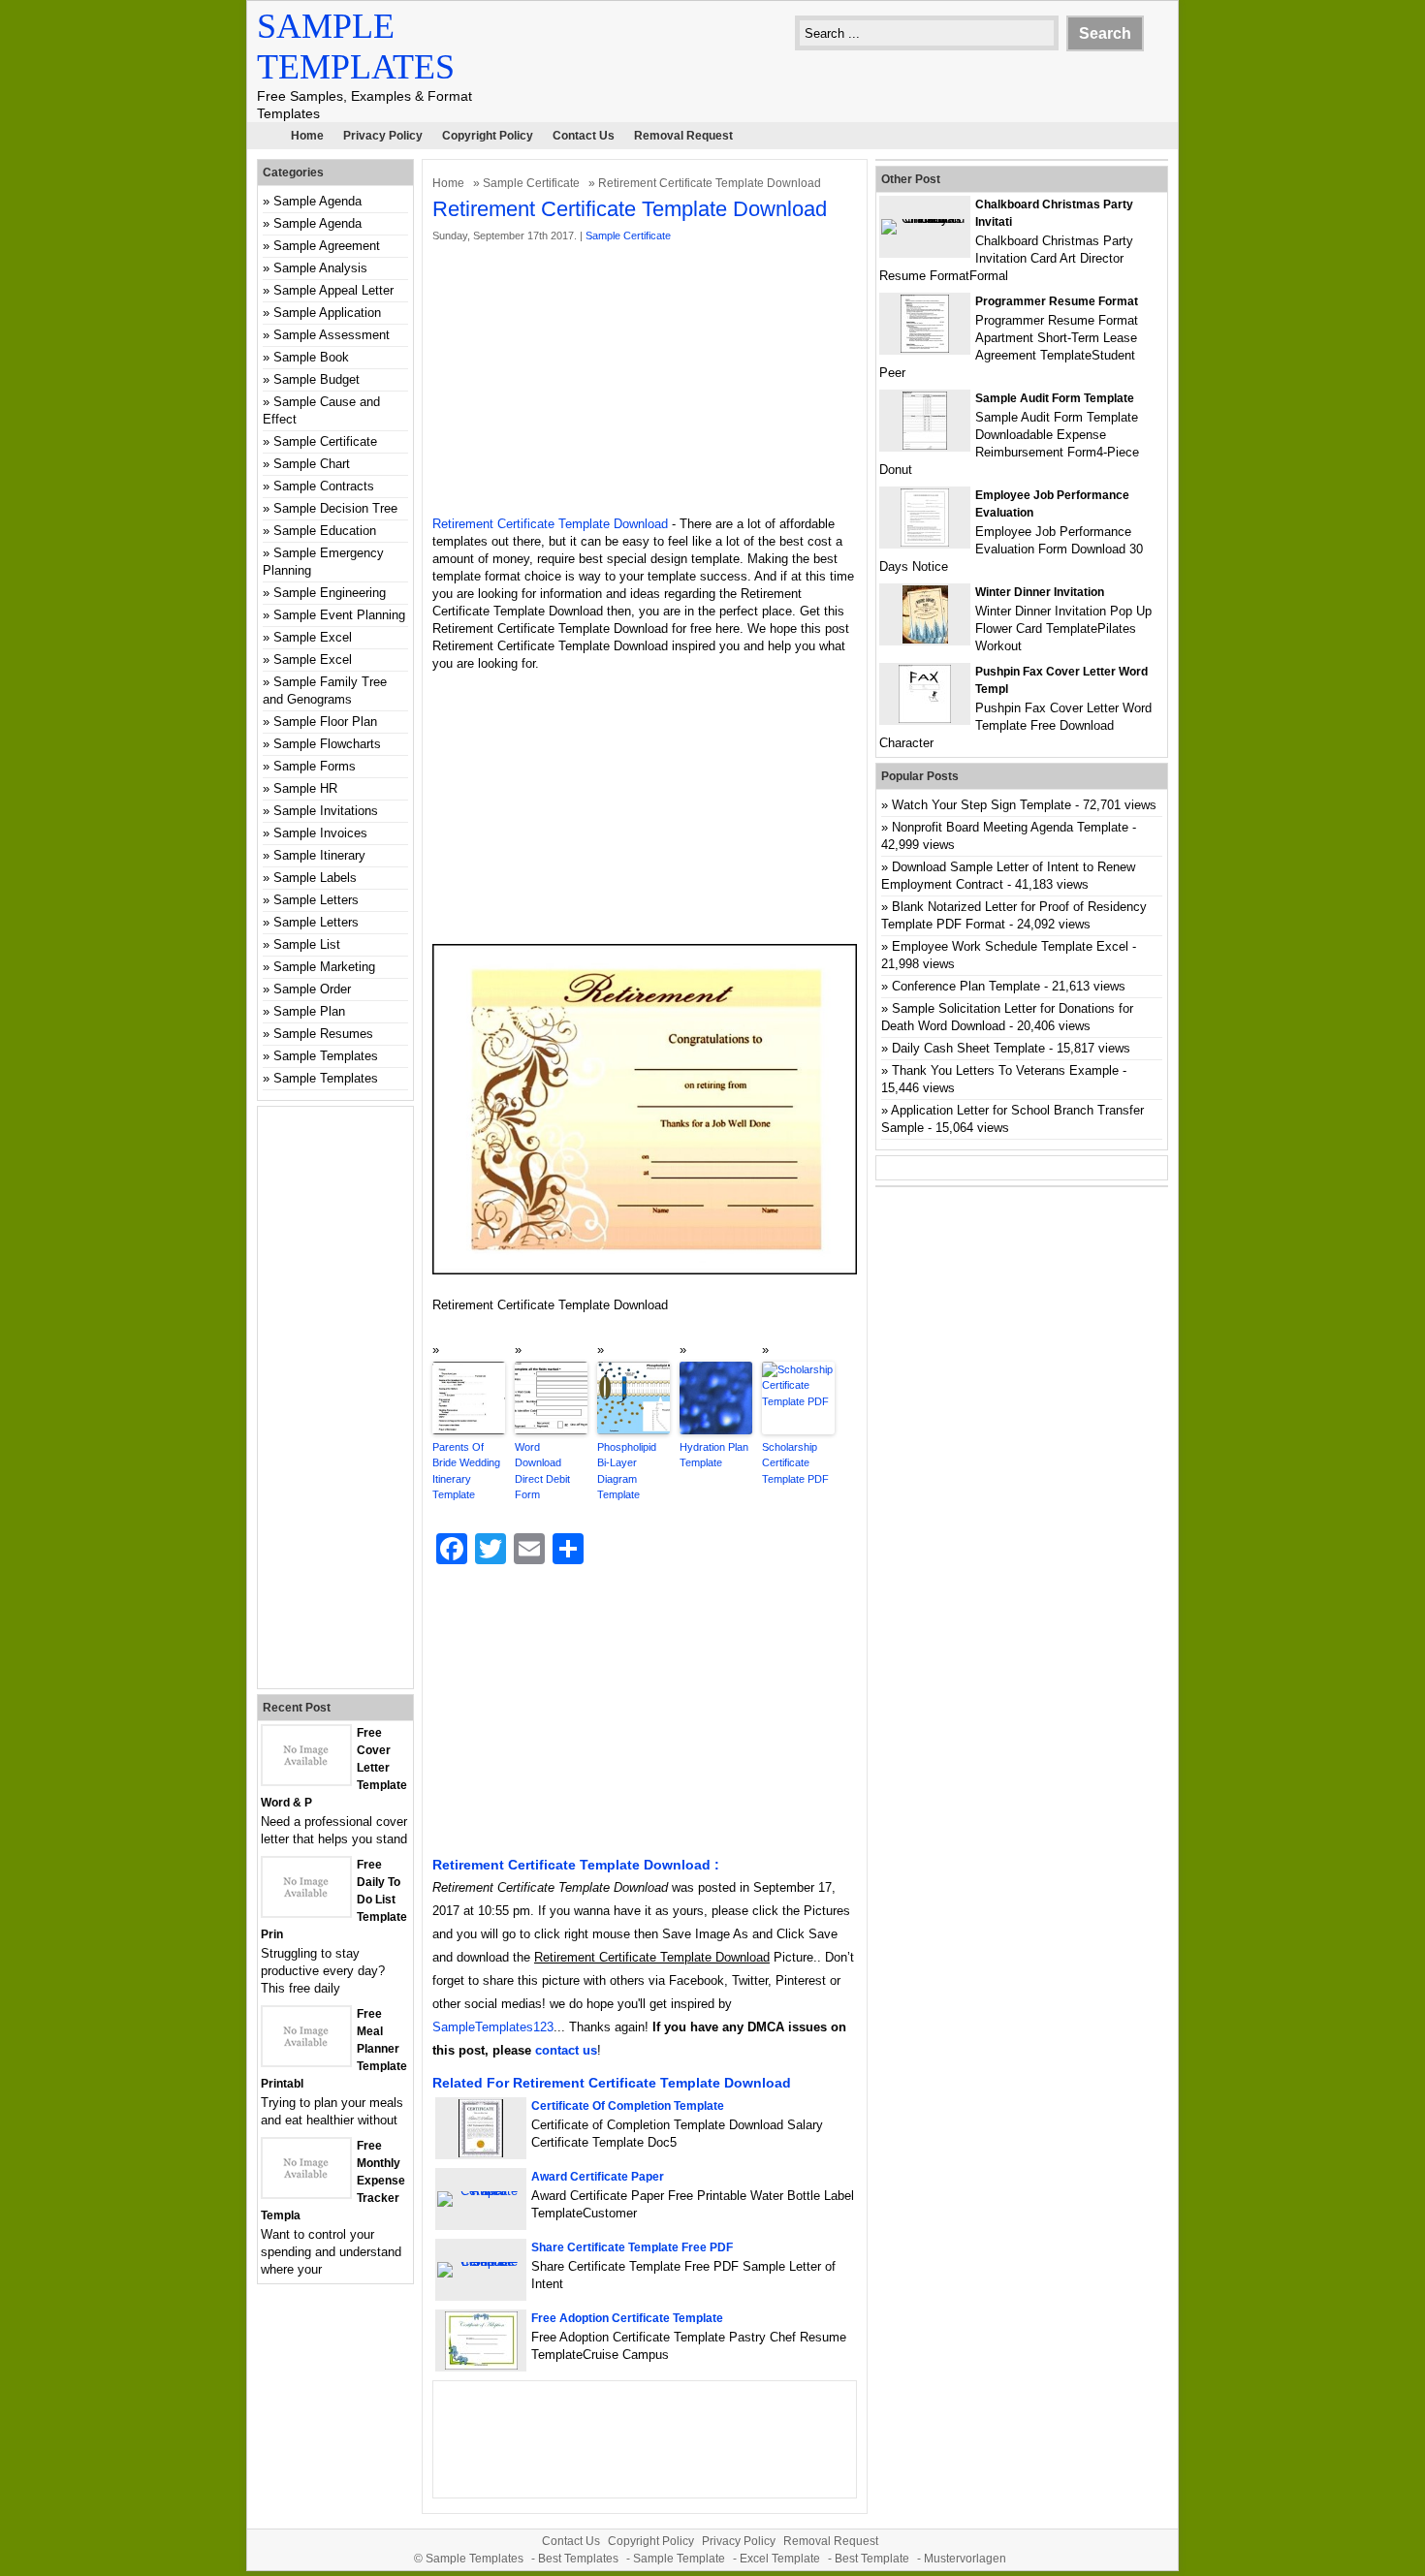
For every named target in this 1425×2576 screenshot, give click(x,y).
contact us (566, 2050)
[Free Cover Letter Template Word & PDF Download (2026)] (306, 1780)
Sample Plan (309, 1011)
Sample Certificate (531, 183)
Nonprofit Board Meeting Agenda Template (1010, 827)
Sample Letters (316, 900)
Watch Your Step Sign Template (982, 805)
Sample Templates (326, 1056)
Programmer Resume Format (1057, 301)
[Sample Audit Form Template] (925, 445)
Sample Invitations (326, 811)
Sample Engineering (330, 593)
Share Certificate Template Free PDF (632, 2247)
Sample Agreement (327, 246)
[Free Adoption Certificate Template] (481, 2365)
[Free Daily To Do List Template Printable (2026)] (306, 1912)
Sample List (307, 944)
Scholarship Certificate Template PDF (795, 1463)
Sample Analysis (320, 268)
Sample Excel (313, 637)
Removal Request (683, 136)
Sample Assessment (332, 335)
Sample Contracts (324, 486)
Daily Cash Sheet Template (968, 1048)
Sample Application (327, 313)
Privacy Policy (383, 136)
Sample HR (305, 788)
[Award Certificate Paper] (481, 2191)
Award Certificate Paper (598, 2177)
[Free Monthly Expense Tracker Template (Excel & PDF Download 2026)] (306, 2193)
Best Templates (578, 2559)
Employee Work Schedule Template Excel (1010, 946)
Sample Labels (315, 878)
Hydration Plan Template (714, 1455)
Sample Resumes (323, 1034)
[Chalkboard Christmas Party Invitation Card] (925, 219)
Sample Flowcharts (327, 744)
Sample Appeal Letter (333, 290)
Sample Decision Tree (335, 508)
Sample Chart (312, 464)
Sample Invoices (320, 833)
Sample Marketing (324, 967)
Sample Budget (317, 379)
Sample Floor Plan (325, 722)
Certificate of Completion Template (628, 2106)
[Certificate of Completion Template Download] (481, 2153)
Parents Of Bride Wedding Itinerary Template (466, 1471)
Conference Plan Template (966, 986)
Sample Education (325, 531)
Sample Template (679, 2559)
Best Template (872, 2559)
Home (307, 136)
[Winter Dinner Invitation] (925, 639)
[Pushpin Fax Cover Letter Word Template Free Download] (925, 719)
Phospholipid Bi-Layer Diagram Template (627, 1471)
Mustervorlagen (965, 2559)
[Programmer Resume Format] (925, 348)
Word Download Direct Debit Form (542, 1471)
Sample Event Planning (339, 615)
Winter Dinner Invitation (1040, 592)
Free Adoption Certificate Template (627, 2318)
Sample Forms (315, 766)
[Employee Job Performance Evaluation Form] (925, 542)
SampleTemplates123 (493, 2027)
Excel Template (780, 2559)
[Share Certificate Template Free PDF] (481, 2262)
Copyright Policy (488, 136)
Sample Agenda (317, 201)
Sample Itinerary (319, 855)
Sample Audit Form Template (1055, 398)
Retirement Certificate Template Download (550, 524)
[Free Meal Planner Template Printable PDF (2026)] (306, 2061)
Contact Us (584, 136)
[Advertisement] (645, 380)
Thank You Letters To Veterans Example (1005, 1070)
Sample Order (312, 989)
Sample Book (311, 357)
